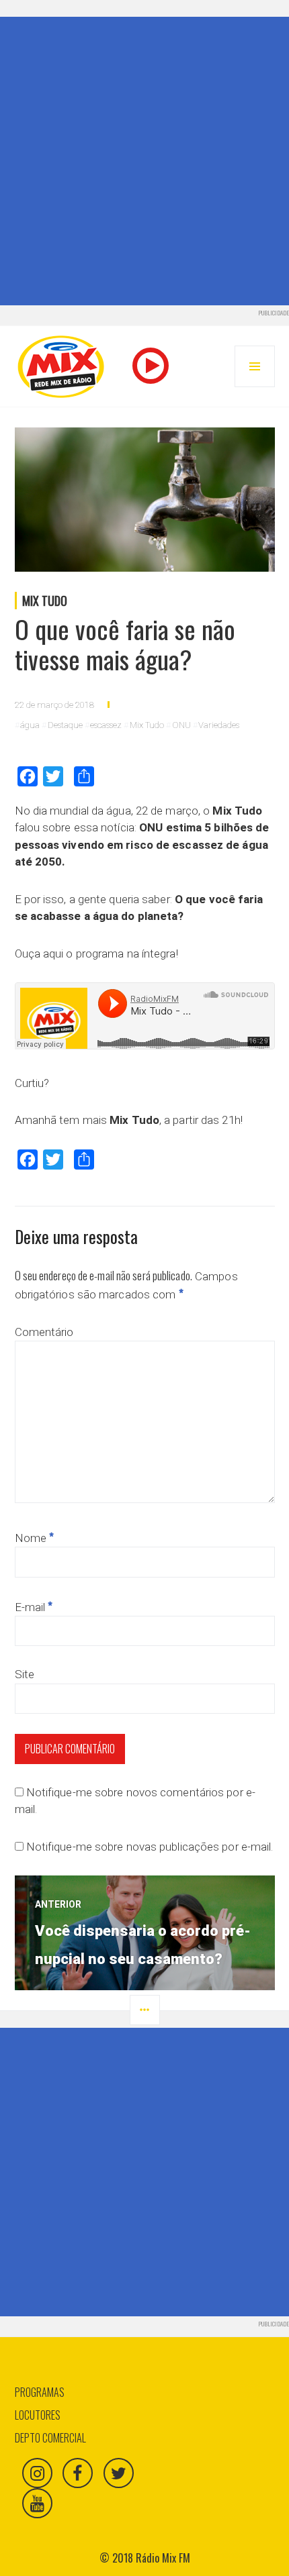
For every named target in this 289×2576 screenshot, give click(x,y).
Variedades (219, 725)
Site (25, 1674)
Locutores (38, 2415)
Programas (40, 2392)
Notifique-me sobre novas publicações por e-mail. (150, 1847)
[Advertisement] (144, 161)
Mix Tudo (45, 601)
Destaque (65, 725)
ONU (181, 725)
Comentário (44, 1332)
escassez (106, 725)
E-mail (34, 1607)
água (30, 725)
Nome (35, 1538)
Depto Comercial (50, 2438)
